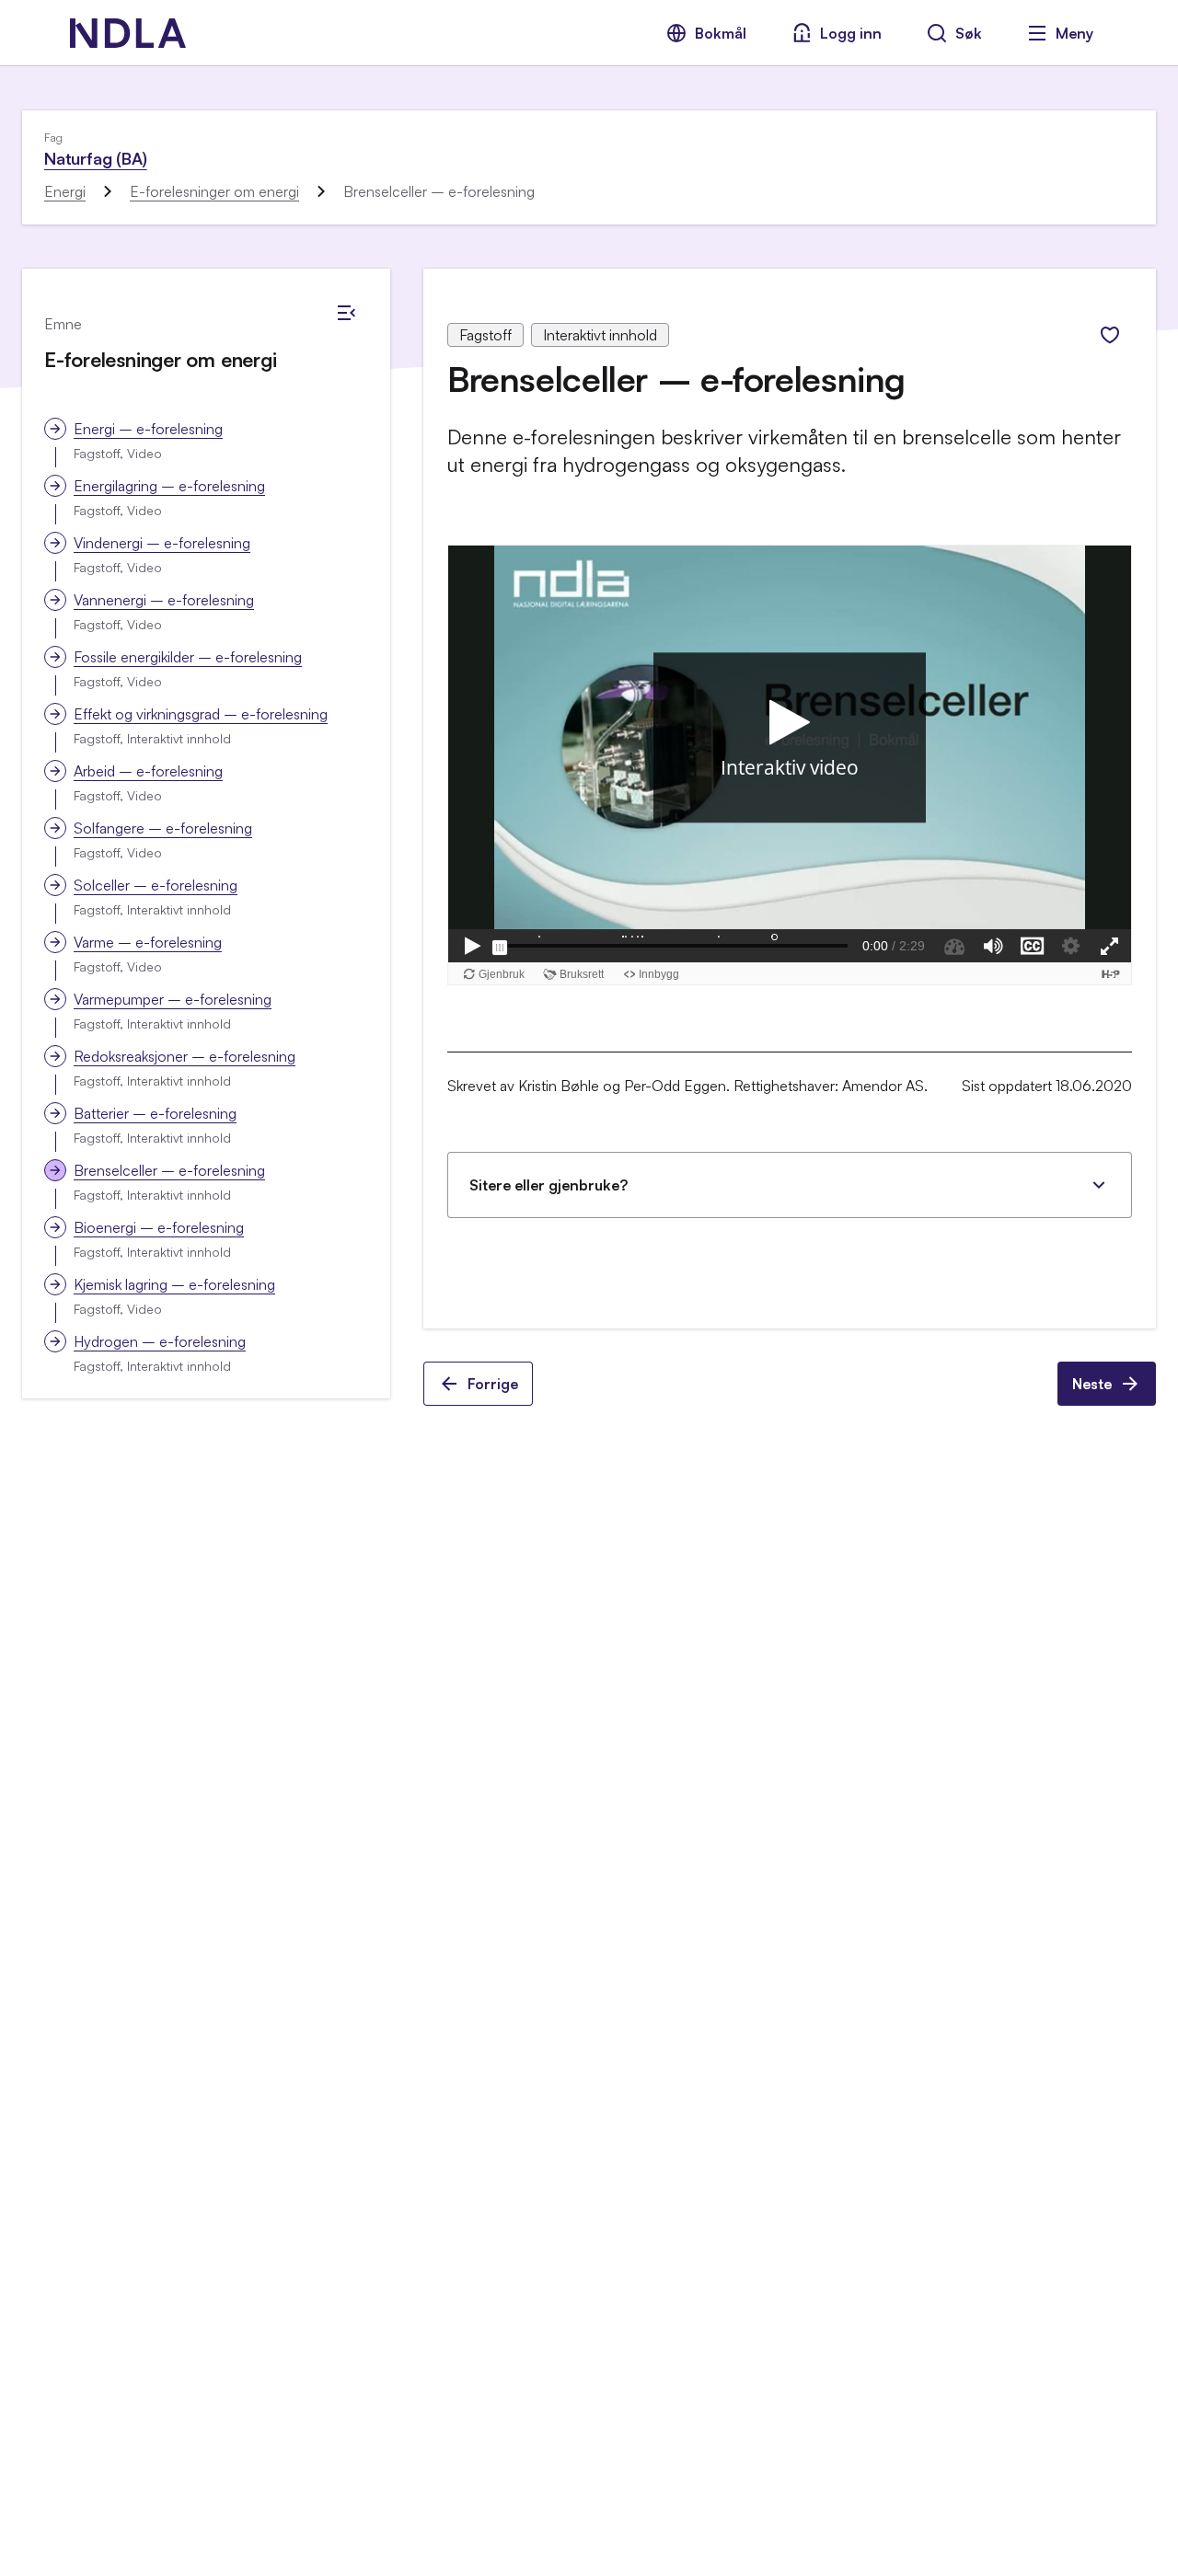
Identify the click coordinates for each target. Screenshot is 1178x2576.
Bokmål (721, 33)
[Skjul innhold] (346, 313)
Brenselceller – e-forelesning (169, 1170)
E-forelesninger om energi (214, 191)
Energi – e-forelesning (148, 429)
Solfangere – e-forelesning (163, 828)
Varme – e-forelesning (148, 942)
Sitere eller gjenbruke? (549, 1185)
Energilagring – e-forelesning (169, 486)
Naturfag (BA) (96, 158)
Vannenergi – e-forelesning (164, 600)
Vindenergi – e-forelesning (162, 543)
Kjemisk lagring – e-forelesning (174, 1284)
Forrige (493, 1384)
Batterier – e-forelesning (155, 1113)
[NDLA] (128, 33)
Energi (65, 191)
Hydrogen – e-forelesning (160, 1341)
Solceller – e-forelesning (156, 885)
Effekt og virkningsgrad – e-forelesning (201, 714)
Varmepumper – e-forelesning (173, 999)
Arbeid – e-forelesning (148, 771)
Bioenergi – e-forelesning (159, 1227)
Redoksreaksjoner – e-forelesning (185, 1056)
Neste (1092, 1384)
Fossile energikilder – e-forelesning (188, 657)
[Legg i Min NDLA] (1110, 335)
